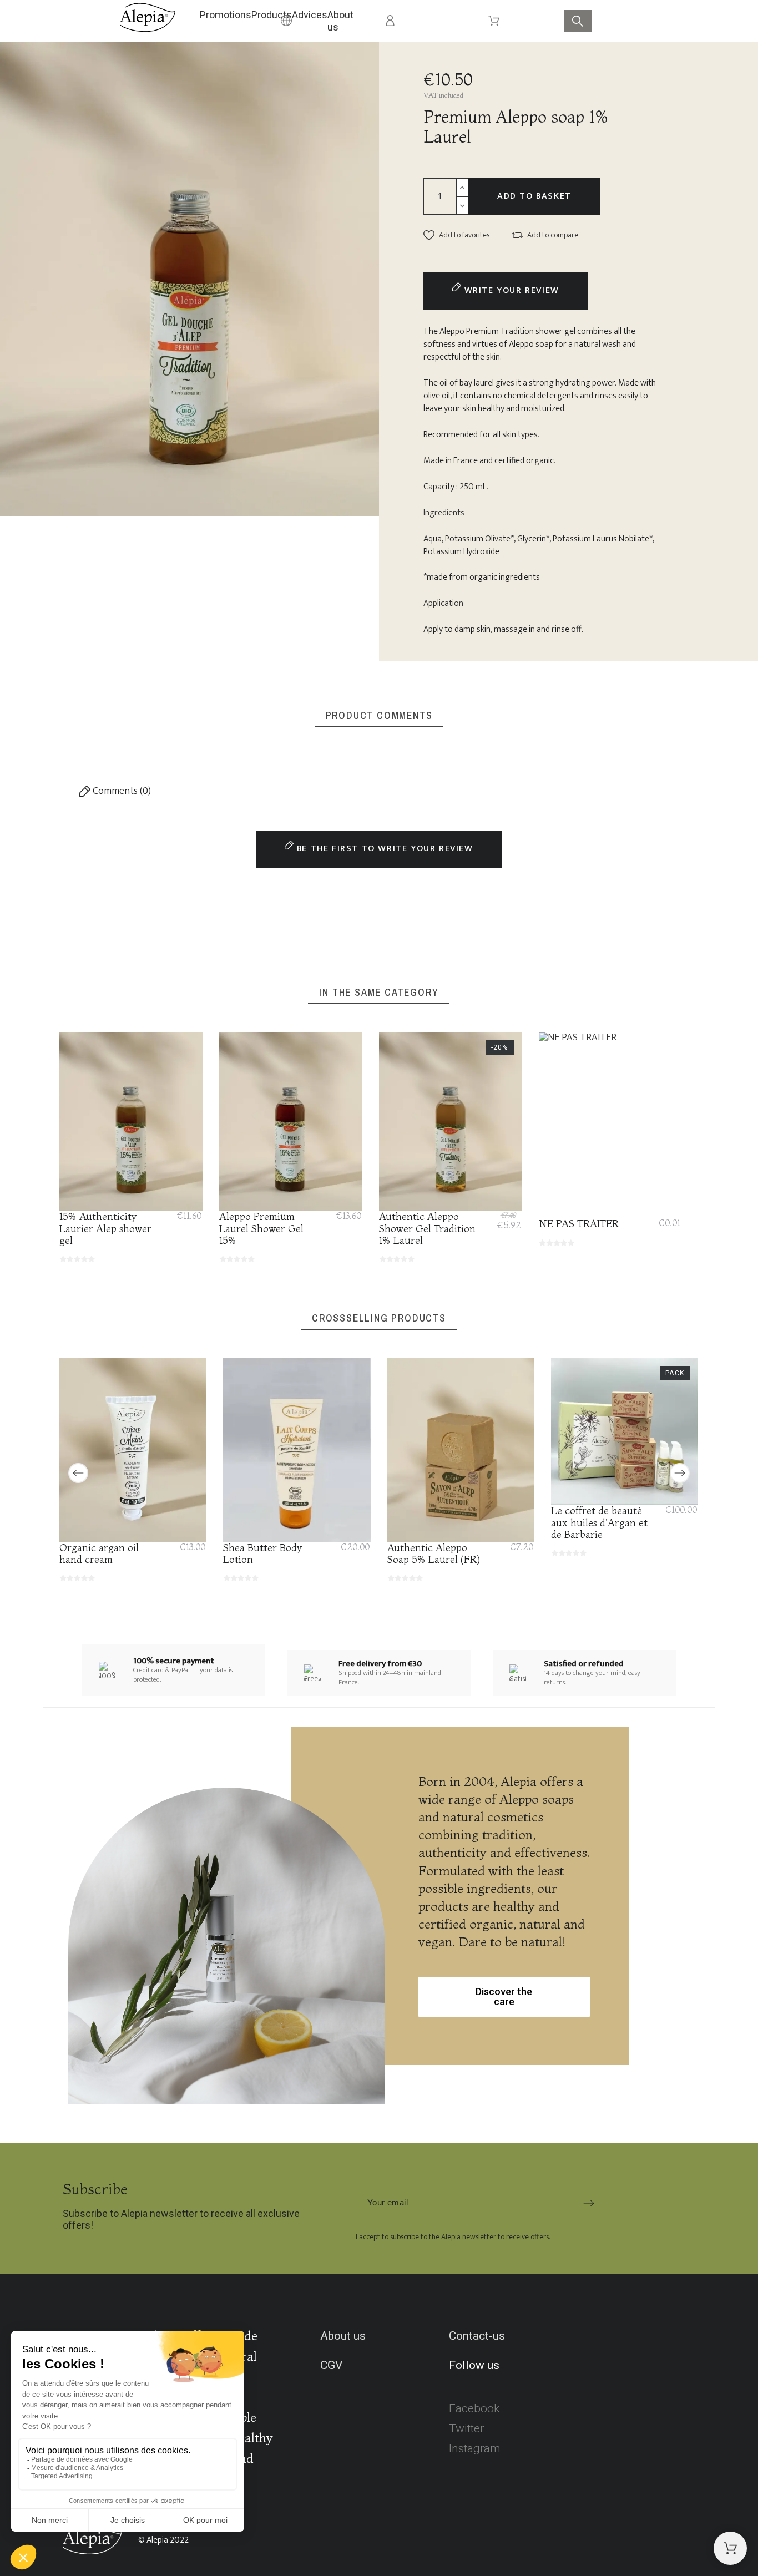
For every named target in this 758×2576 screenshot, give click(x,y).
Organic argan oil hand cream (99, 1553)
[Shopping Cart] (730, 2548)
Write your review (510, 290)
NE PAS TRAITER (579, 1224)
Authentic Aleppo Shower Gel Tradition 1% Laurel (427, 1228)
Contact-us (477, 2336)
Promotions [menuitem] (226, 15)
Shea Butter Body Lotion (263, 1553)
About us (343, 2336)
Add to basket (534, 196)
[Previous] (78, 1473)
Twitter (466, 2428)
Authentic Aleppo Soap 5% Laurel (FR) (434, 1553)
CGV (331, 2365)
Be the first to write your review (383, 849)
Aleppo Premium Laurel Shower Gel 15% (261, 1228)
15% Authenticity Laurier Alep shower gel (105, 1228)
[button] (456, 235)
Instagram (475, 2448)
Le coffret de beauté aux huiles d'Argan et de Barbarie (599, 1522)
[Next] (680, 1473)
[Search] (578, 21)
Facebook (474, 2408)
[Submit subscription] (589, 2203)
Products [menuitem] (272, 15)
